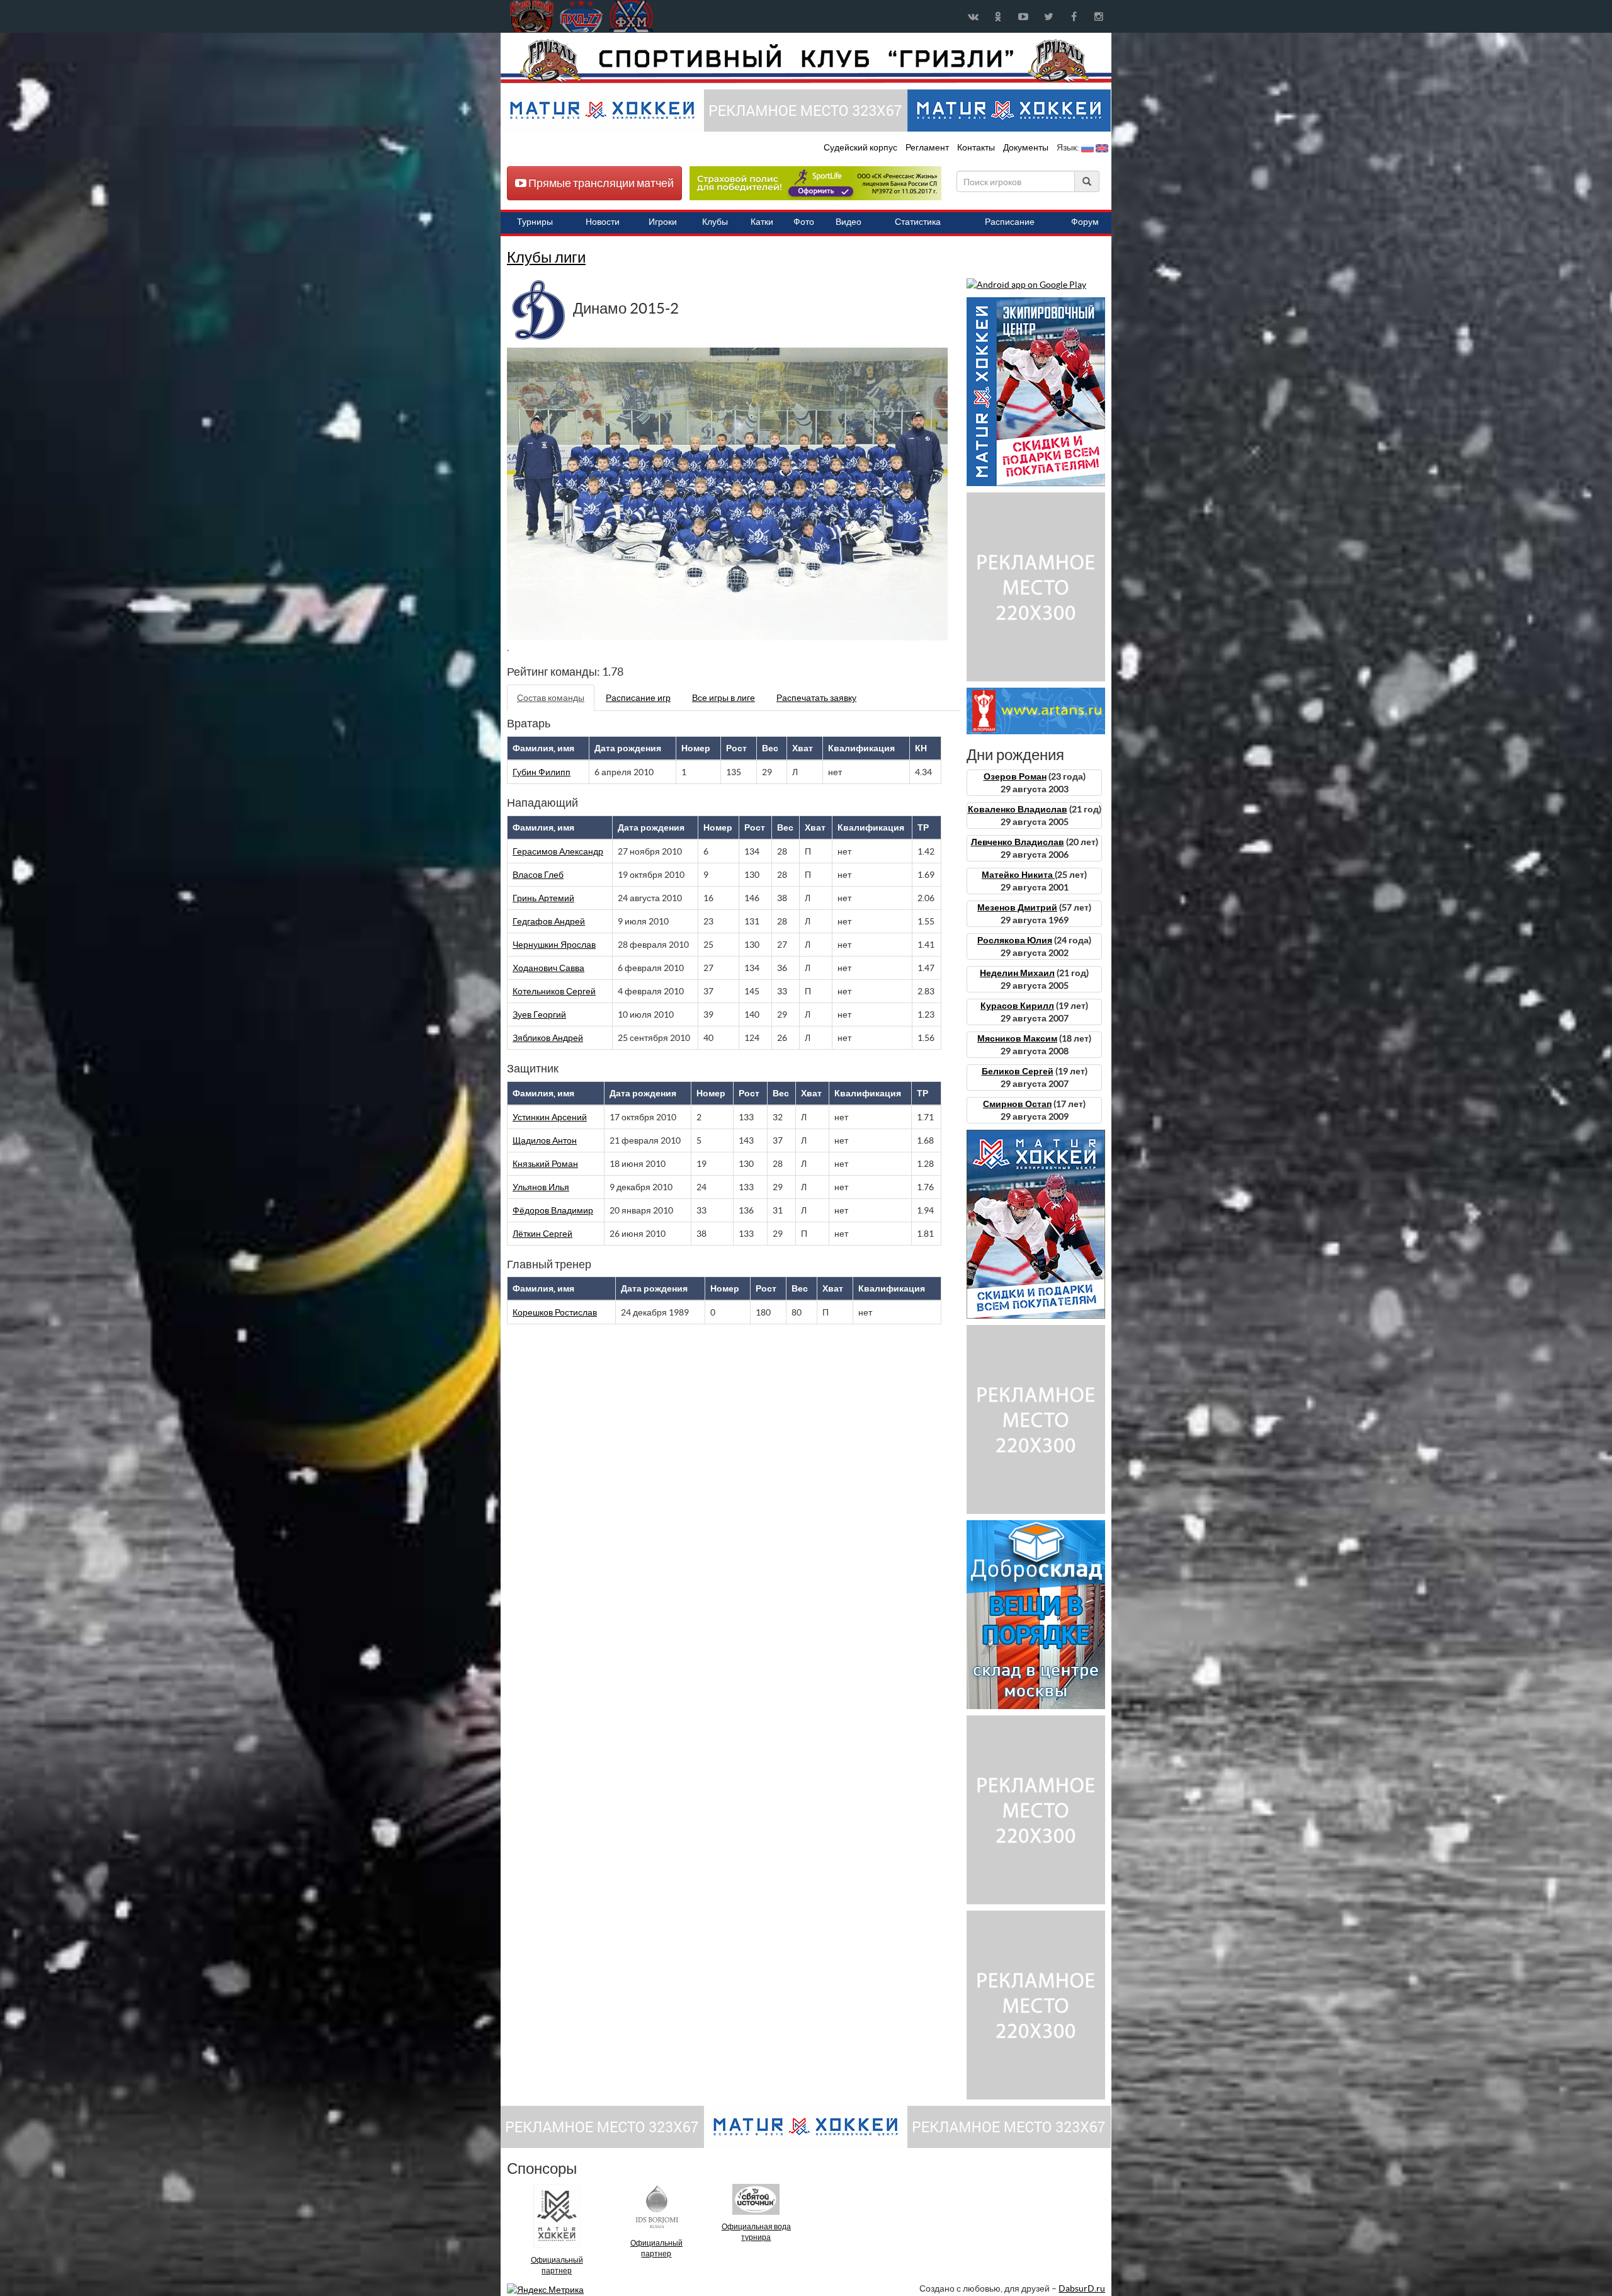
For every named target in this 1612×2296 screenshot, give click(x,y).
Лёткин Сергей (542, 1234)
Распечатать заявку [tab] (816, 698)
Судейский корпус (861, 147)
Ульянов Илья (541, 1187)
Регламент (928, 147)
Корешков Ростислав (555, 1312)
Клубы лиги (546, 257)
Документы (1027, 147)
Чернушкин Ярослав (554, 945)
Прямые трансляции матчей (600, 183)
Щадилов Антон (545, 1140)
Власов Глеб (538, 875)
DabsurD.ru (1082, 2288)
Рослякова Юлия (1015, 940)
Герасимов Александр (558, 851)
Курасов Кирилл (1017, 1006)
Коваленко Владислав (1018, 809)
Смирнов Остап (1017, 1104)
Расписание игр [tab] (638, 698)
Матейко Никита (1018, 875)
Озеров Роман (1015, 776)
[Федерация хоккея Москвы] (631, 16)
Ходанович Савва (548, 968)
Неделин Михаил (1017, 973)
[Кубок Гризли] (806, 60)
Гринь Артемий (543, 898)
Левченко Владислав (1018, 842)
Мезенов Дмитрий (1017, 907)
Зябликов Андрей (548, 1038)
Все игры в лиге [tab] (724, 698)
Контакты (976, 147)
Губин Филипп (542, 772)
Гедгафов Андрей (549, 921)
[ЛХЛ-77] (815, 183)
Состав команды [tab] (551, 698)
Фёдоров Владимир (553, 1210)
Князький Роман (545, 1164)
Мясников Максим (1017, 1038)
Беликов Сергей (1018, 1071)
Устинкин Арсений (550, 1117)
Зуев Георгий (539, 1014)
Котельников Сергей (554, 991)
